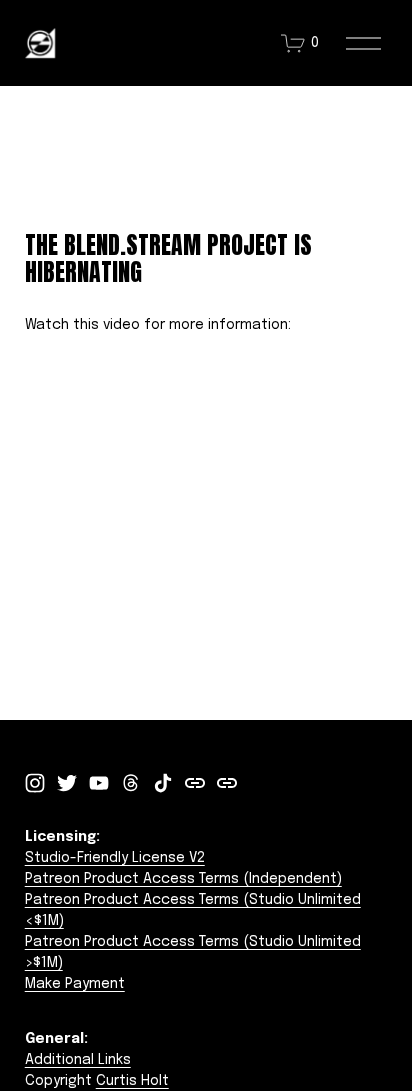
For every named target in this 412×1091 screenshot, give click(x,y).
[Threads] (131, 783)
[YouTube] (99, 783)
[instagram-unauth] (35, 783)
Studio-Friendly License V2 (115, 858)
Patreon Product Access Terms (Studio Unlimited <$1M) (193, 910)
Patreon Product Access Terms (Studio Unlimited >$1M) (193, 952)
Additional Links (78, 1060)
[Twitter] (67, 783)
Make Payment (75, 984)
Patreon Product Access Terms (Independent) (183, 879)
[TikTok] (163, 783)
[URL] (195, 783)
